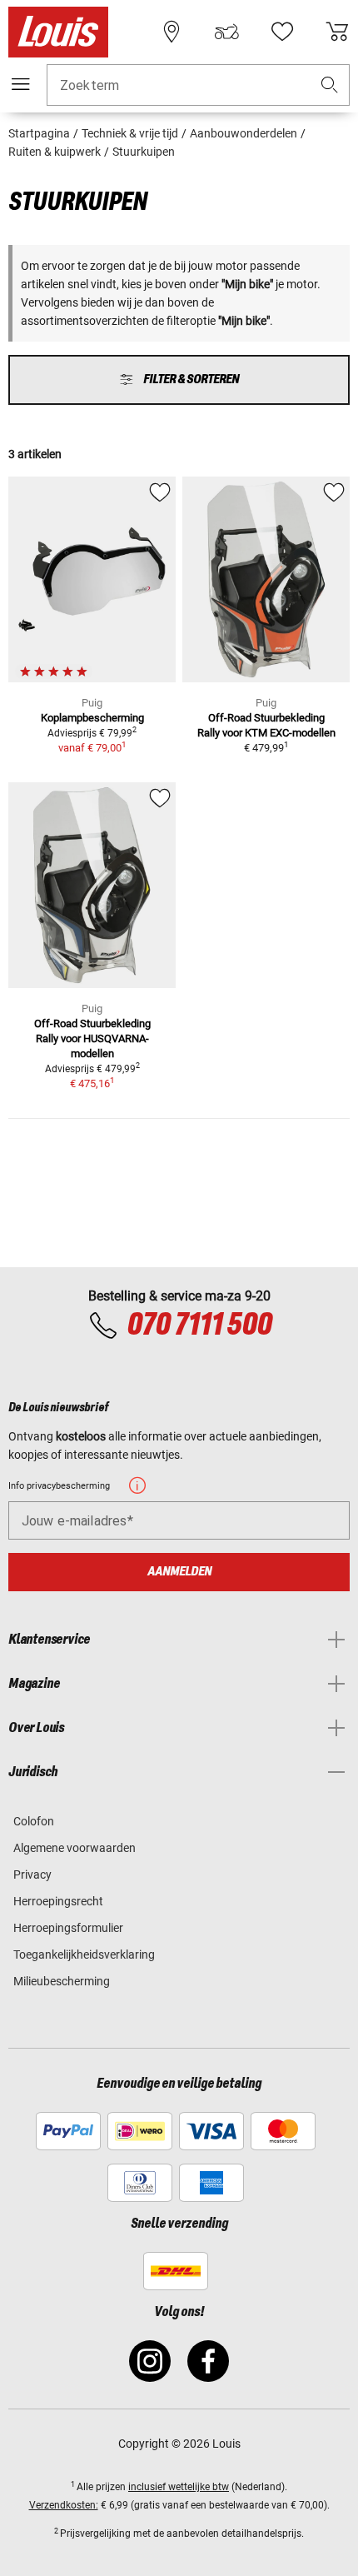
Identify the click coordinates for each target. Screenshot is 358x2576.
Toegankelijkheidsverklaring (84, 1954)
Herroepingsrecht (58, 1901)
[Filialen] (172, 32)
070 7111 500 (199, 1325)
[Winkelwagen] (337, 32)
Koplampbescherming (92, 718)
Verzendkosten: (64, 2505)
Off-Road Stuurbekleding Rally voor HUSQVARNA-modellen (92, 1038)
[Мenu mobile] (21, 84)
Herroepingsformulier (68, 1928)
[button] (330, 85)
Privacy (32, 1875)
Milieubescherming (62, 1981)
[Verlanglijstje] (282, 32)
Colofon (34, 1821)
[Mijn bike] (226, 32)
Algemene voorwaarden (75, 1848)
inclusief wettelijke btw (179, 2487)
